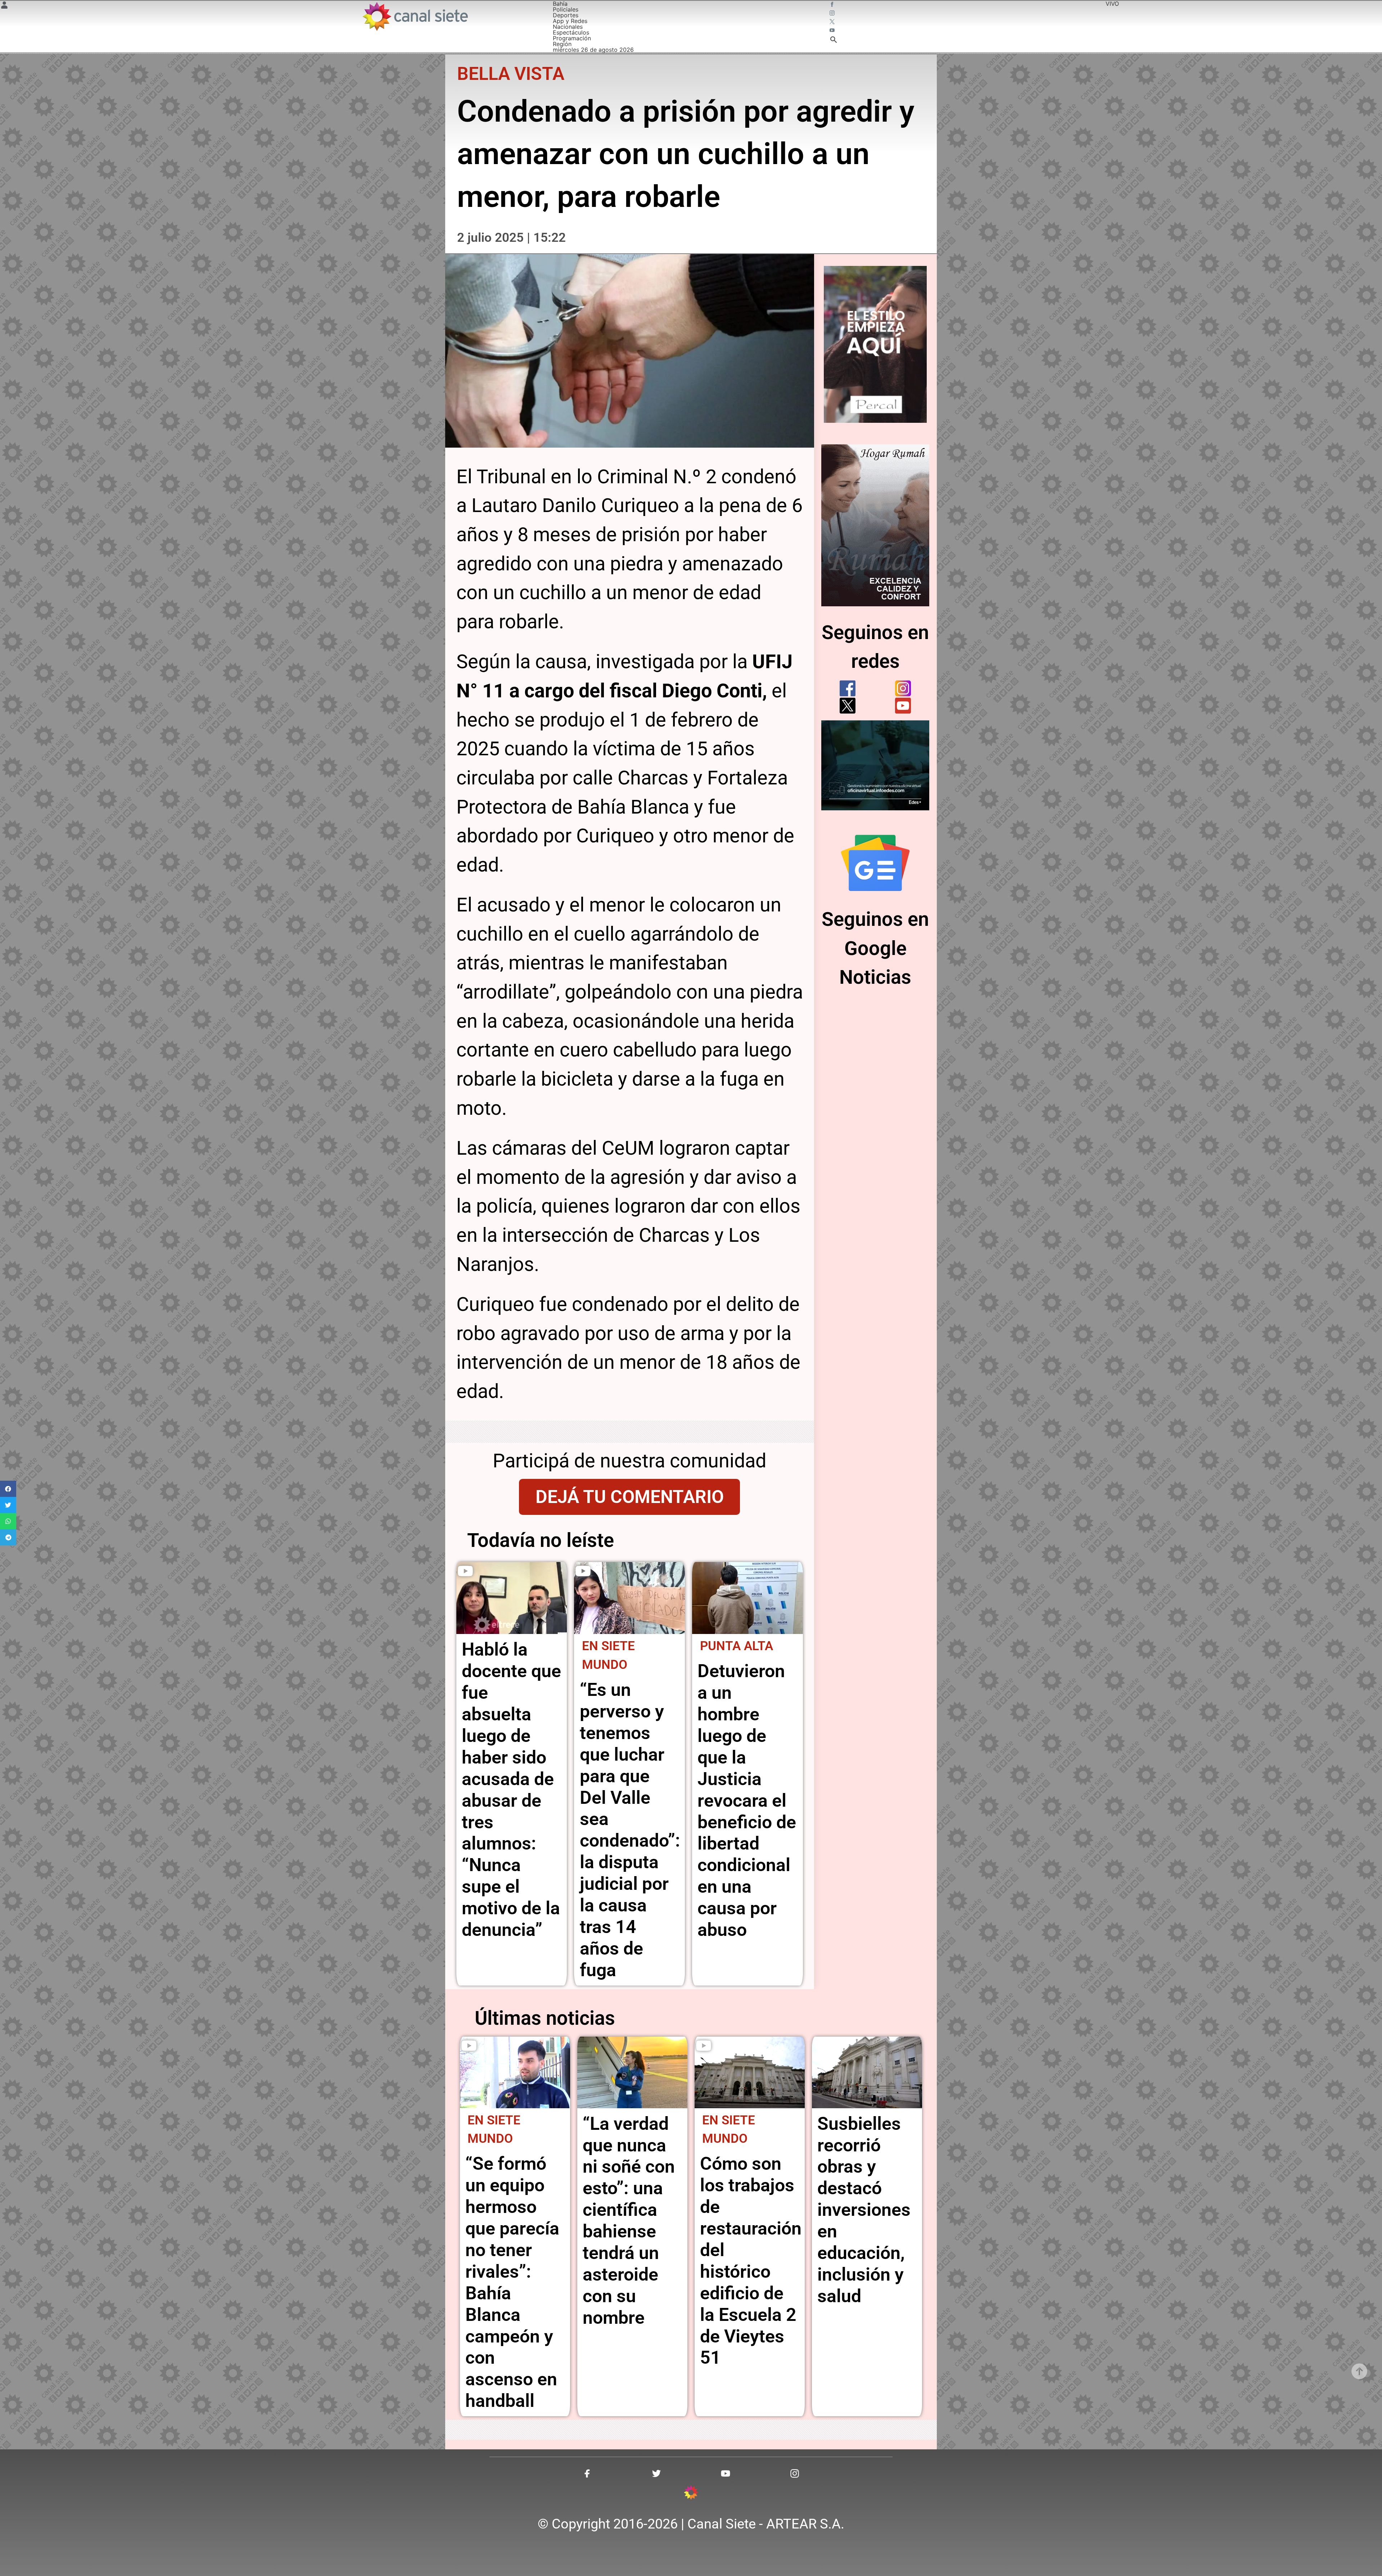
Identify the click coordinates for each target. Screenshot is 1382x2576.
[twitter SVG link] (833, 22)
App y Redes (570, 21)
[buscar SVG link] (834, 41)
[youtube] (903, 706)
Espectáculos (571, 32)
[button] (8, 1489)
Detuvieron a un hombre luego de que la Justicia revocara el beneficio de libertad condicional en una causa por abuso (747, 1800)
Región (562, 44)
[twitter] (848, 706)
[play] (465, 1571)
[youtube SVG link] (833, 31)
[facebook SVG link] (833, 5)
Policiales (566, 9)
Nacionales (568, 27)
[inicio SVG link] (691, 2494)
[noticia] (512, 1598)
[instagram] (903, 688)
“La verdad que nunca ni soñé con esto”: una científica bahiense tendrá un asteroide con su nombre (629, 2221)
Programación (572, 38)
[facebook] (848, 688)
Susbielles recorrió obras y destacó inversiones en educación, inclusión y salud (864, 2210)
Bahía (560, 4)
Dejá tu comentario (630, 1497)
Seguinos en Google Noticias (875, 948)
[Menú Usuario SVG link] (4, 6)
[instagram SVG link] (833, 14)
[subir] (1359, 2371)
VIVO (1112, 4)
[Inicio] (415, 16)
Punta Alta (737, 1646)
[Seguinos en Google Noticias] (875, 863)
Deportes (566, 15)
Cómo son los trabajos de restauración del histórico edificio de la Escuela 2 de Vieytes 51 (751, 2261)
